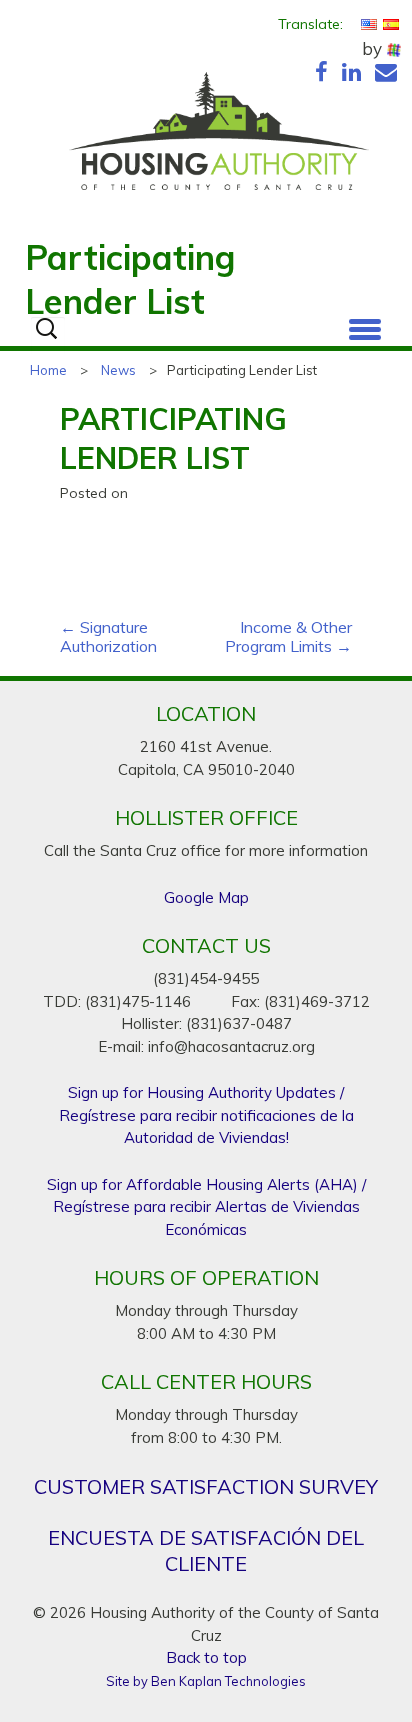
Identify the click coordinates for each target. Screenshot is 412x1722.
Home (48, 370)
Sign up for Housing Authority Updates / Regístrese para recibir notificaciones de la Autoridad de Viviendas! (206, 1115)
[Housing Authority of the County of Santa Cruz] (218, 136)
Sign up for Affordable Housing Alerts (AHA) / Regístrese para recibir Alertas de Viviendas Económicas (206, 1207)
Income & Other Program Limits (288, 637)
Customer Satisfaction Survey (206, 1486)
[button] (365, 325)
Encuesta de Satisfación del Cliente (206, 1550)
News (118, 370)
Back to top (206, 1657)
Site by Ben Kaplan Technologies (206, 1681)
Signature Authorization (108, 637)
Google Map (206, 897)
